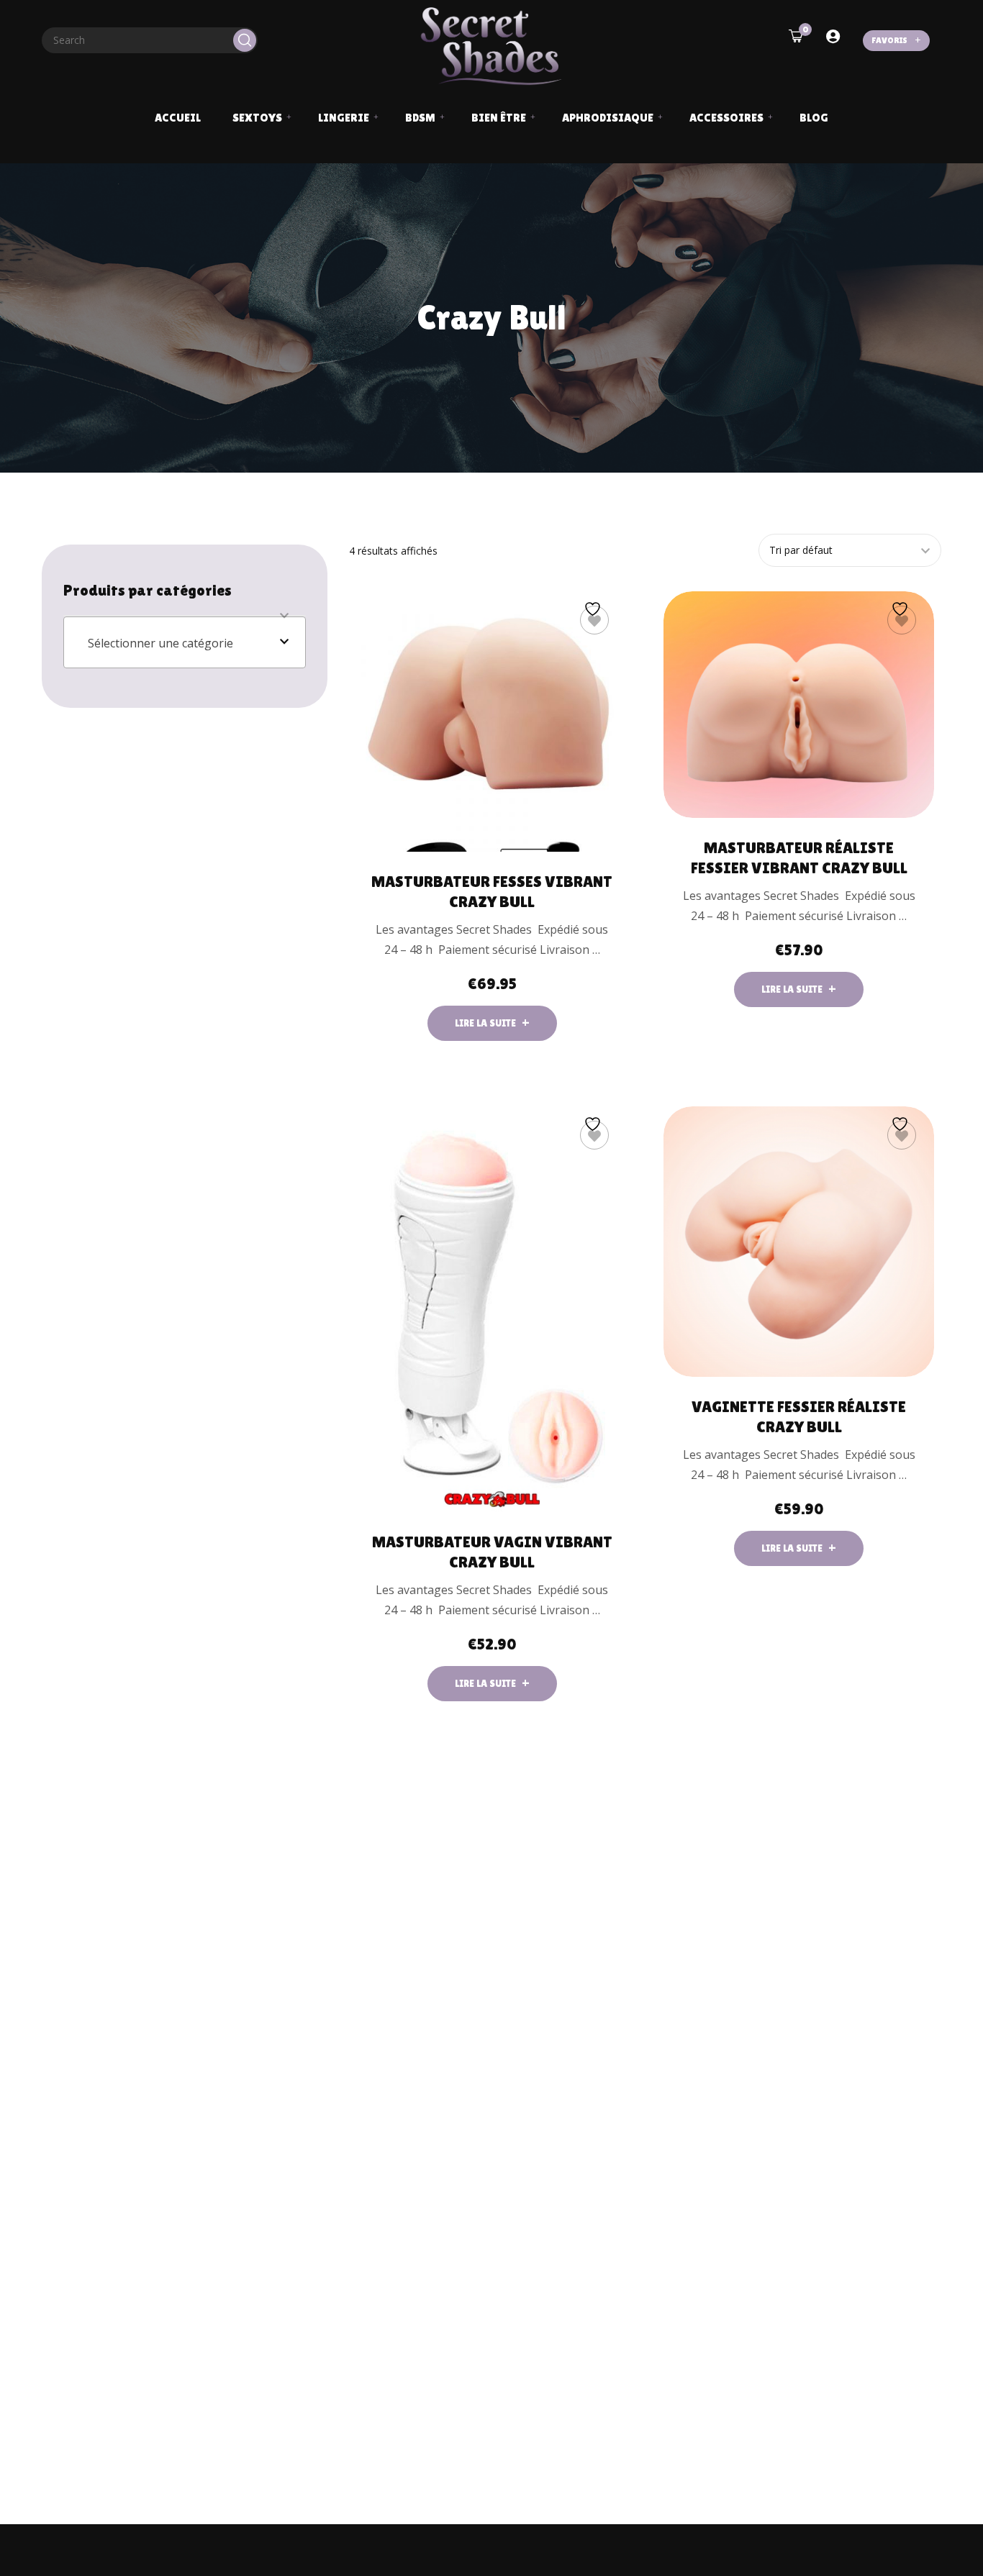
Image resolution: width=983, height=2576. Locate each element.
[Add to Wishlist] (594, 620)
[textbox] (185, 643)
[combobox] (185, 642)
